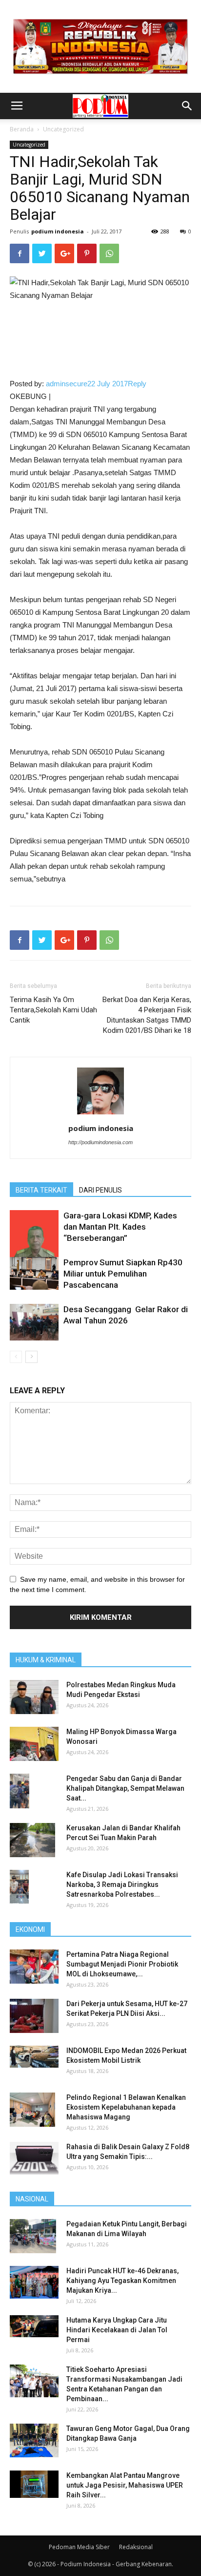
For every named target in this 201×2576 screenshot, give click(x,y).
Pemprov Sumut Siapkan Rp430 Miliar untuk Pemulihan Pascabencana (123, 1274)
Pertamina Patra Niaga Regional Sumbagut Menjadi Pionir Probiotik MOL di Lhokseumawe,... (122, 1964)
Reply (137, 384)
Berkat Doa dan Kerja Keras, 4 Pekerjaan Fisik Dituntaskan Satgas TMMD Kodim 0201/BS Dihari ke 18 (147, 1015)
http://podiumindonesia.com (100, 1142)
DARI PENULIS (100, 1190)
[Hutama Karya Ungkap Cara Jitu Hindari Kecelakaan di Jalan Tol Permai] (34, 2326)
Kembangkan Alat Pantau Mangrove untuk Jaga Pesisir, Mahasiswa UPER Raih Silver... (125, 2485)
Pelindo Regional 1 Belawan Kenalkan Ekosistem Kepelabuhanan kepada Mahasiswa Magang (126, 2107)
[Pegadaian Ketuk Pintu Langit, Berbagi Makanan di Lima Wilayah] (33, 2236)
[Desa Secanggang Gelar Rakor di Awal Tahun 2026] (34, 1322)
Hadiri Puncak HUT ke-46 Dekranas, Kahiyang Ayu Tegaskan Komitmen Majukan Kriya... (122, 2281)
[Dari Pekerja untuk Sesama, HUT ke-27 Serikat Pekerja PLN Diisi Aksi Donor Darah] (34, 2016)
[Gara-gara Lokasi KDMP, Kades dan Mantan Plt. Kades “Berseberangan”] (34, 1242)
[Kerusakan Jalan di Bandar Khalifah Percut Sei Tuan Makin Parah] (32, 1840)
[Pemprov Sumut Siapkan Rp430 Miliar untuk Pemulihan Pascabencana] (34, 1273)
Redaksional (136, 2547)
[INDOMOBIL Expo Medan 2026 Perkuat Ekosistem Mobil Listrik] (34, 2057)
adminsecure (67, 384)
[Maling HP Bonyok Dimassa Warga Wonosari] (34, 1744)
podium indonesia (58, 231)
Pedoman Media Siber (79, 2547)
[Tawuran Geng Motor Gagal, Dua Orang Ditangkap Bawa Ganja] (34, 2440)
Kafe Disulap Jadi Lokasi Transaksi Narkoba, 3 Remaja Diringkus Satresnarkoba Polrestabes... (122, 1885)
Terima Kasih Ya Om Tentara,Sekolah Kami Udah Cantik (53, 1010)
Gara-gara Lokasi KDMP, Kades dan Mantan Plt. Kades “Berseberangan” (120, 1227)
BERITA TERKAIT (41, 1190)
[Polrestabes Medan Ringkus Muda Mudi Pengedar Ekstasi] (34, 1697)
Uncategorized (63, 129)
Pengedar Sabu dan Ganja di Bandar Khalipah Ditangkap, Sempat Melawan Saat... (125, 1788)
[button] (187, 106)
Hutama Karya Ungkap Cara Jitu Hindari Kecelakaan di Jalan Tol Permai (117, 2330)
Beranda (22, 129)
